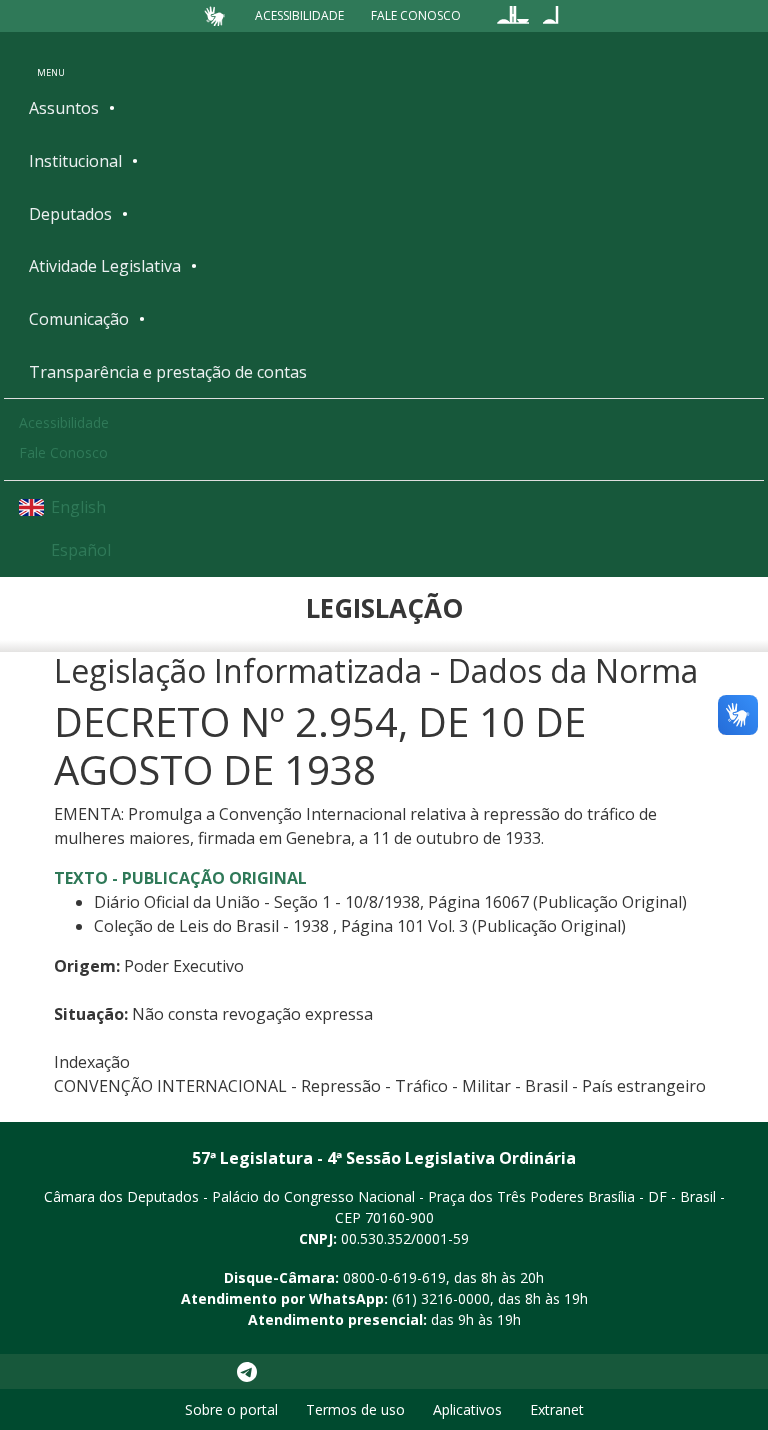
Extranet (557, 1409)
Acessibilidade (299, 15)
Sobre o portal (231, 1409)
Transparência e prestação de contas (168, 372)
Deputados (70, 214)
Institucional (75, 161)
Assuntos (64, 108)
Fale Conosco (416, 15)
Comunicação (79, 319)
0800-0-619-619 (394, 1277)
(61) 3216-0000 (441, 1298)
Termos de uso (355, 1409)
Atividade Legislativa (105, 266)
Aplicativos (467, 1409)
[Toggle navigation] (51, 59)
